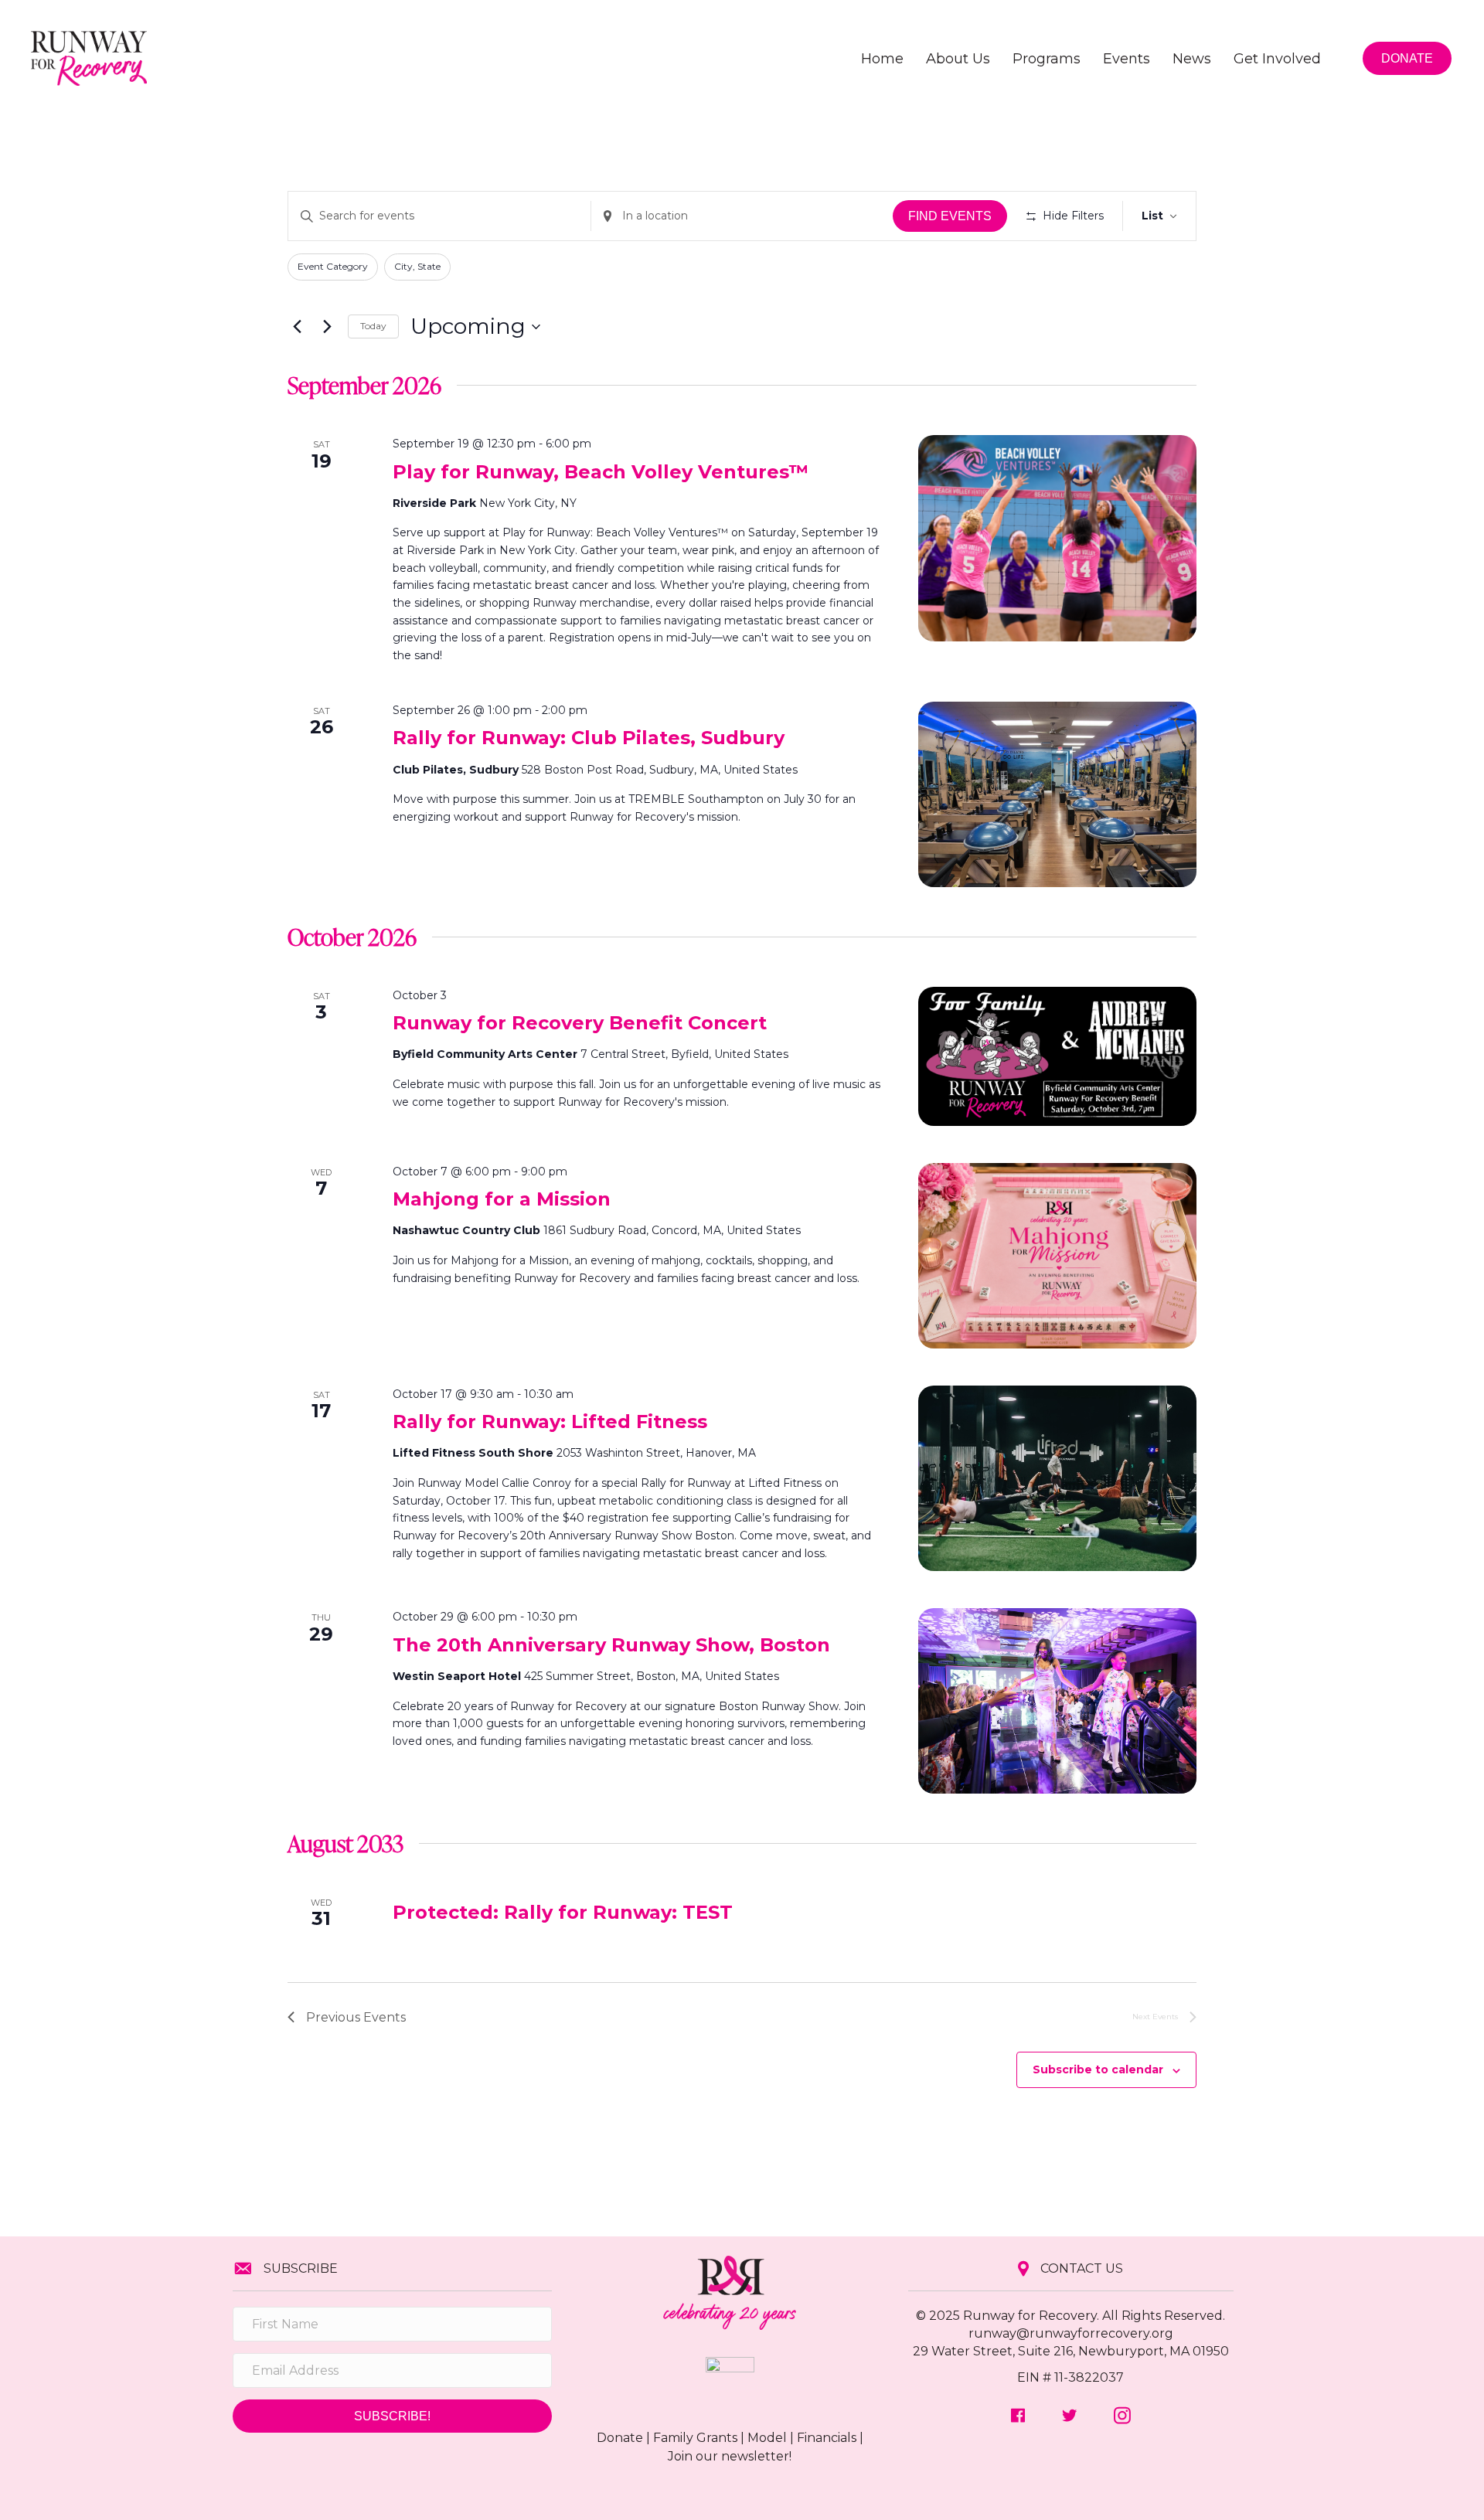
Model (767, 2438)
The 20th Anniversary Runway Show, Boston (611, 1645)
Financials (827, 2438)
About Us (958, 59)
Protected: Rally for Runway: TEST (563, 1912)
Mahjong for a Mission (502, 1199)
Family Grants (695, 2438)
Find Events (950, 216)
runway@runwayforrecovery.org (1071, 2333)
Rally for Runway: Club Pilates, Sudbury (589, 738)
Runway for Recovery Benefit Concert (580, 1023)
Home (882, 59)
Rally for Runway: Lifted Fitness (550, 1422)
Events (1127, 59)
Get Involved (1277, 59)
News (1192, 59)
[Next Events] (327, 327)
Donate (620, 2438)
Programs (1047, 59)
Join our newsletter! (730, 2456)
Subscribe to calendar (1098, 2069)
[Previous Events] (297, 327)
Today (373, 326)
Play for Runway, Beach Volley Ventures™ (601, 472)
